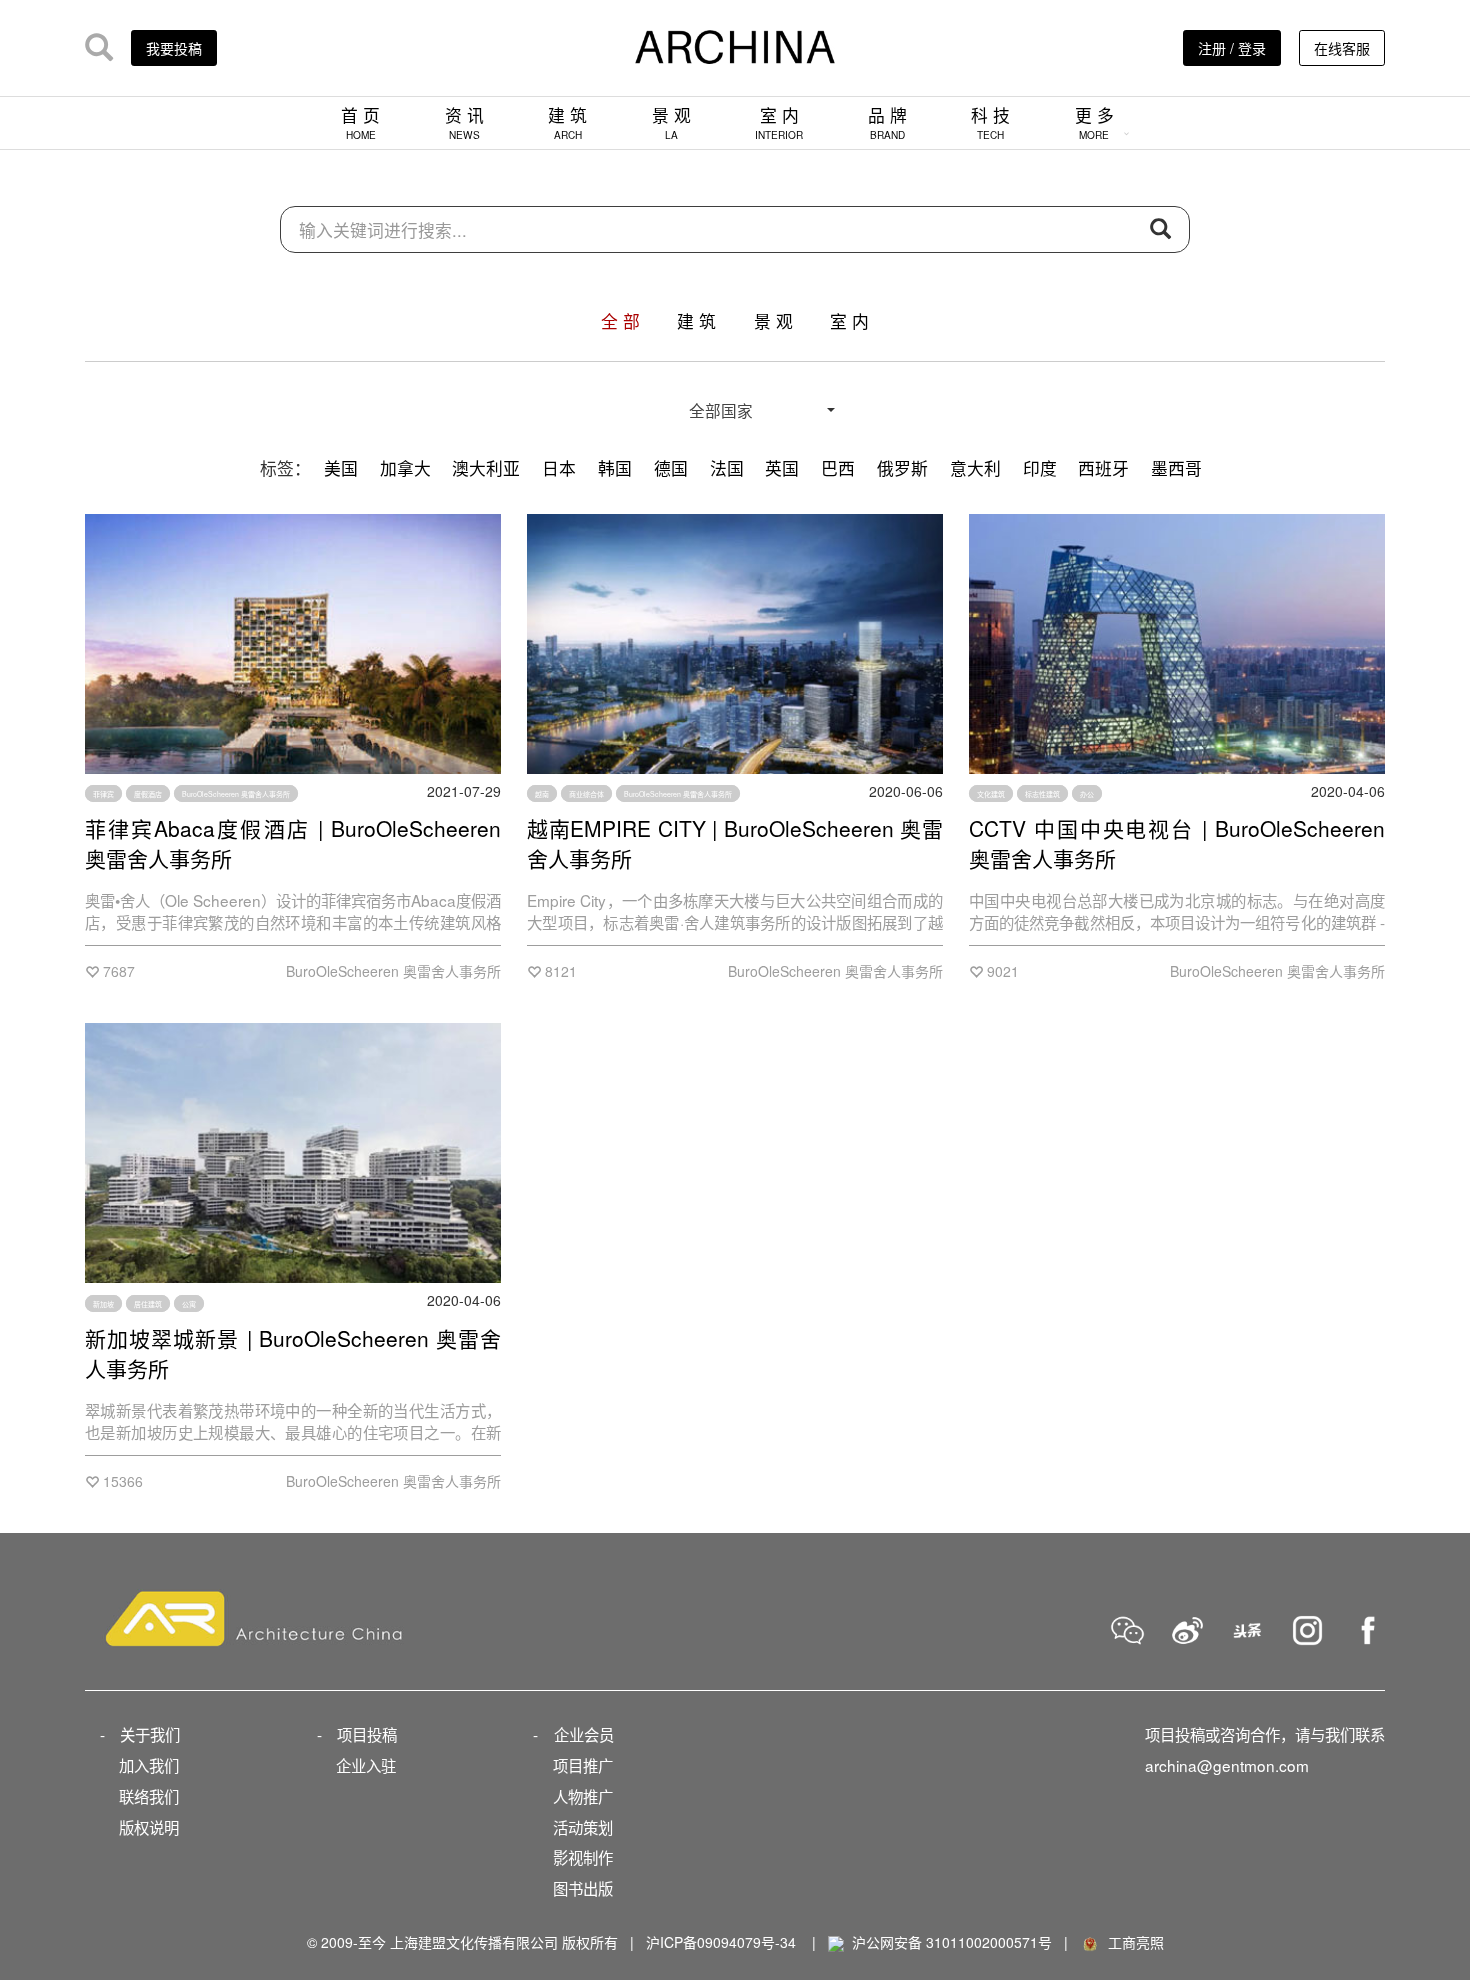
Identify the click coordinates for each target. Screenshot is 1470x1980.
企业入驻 (366, 1765)
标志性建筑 (1042, 794)
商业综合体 (586, 794)
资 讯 (464, 122)
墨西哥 (1176, 468)
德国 (671, 468)
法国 (727, 468)
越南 (542, 794)
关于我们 (150, 1734)
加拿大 (405, 468)
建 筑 (567, 122)
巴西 (838, 468)
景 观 (671, 122)
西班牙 (1103, 468)
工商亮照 (1132, 1942)
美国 (341, 468)
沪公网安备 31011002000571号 (952, 1942)
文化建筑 (991, 794)
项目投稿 (367, 1734)
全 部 (620, 321)
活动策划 (583, 1827)
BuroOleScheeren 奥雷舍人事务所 (236, 794)
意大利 (975, 468)
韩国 (615, 468)
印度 (1040, 468)
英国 (782, 468)
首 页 (360, 122)
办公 (1087, 794)
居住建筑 (148, 1303)
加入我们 (149, 1765)
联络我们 (149, 1796)
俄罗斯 (902, 468)
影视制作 (583, 1857)
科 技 (990, 122)
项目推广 (583, 1765)
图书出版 (583, 1888)
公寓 (189, 1303)
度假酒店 (148, 794)
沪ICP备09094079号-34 (721, 1942)
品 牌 (887, 122)
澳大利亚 (486, 468)
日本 (559, 468)
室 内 (779, 122)
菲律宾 (103, 794)
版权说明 (149, 1827)
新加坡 (103, 1303)
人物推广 (583, 1796)
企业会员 (584, 1734)
